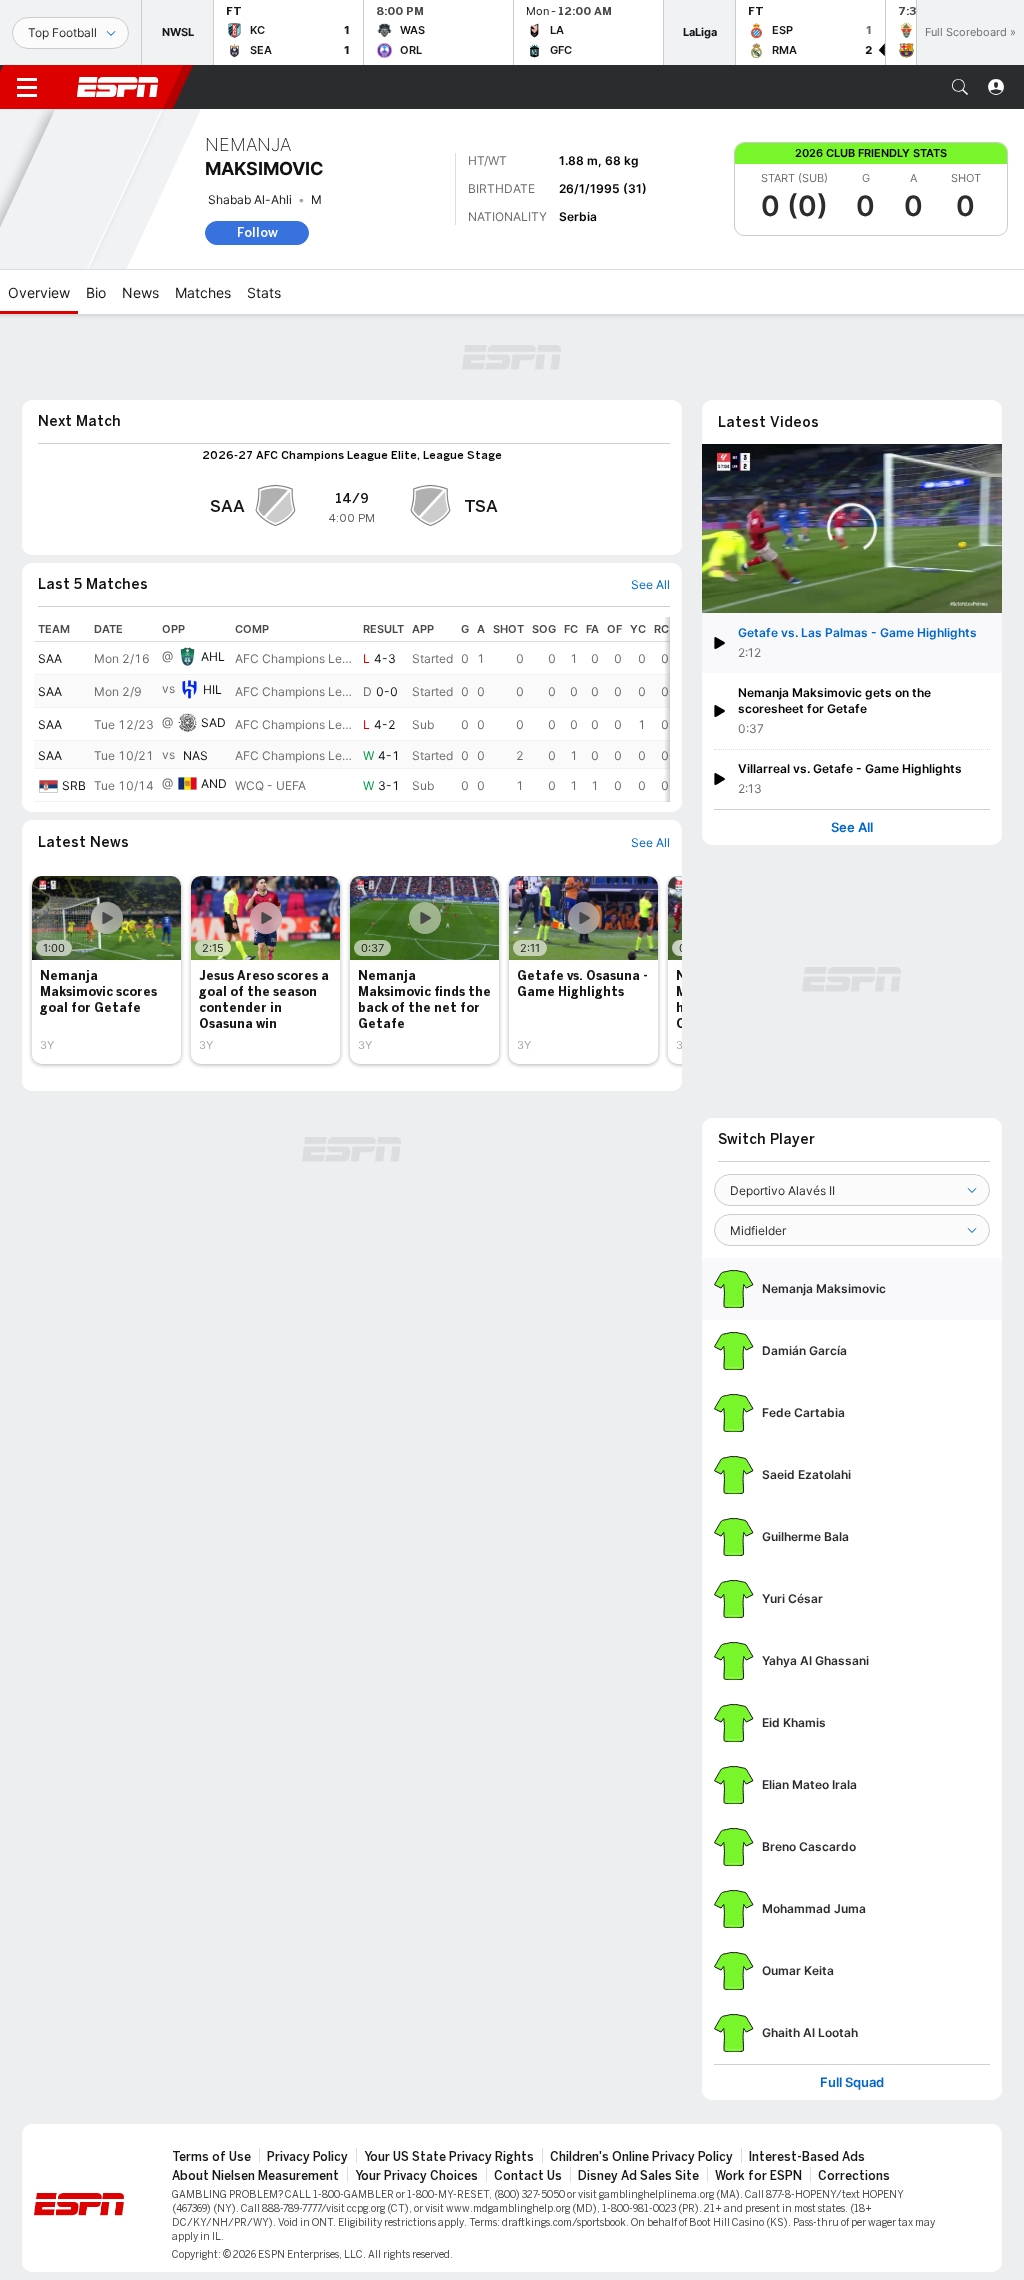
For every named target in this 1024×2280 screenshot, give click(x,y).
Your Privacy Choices (416, 2176)
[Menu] (27, 87)
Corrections (854, 2176)
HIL (212, 689)
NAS (195, 755)
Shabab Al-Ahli (250, 199)
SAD (213, 722)
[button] (960, 87)
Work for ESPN (758, 2176)
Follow (257, 232)
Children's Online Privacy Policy (641, 2157)
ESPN (118, 87)
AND (214, 783)
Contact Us (528, 2176)
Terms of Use (211, 2157)
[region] (352, 709)
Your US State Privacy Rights (449, 2157)
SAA (50, 658)
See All (852, 827)
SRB (74, 785)
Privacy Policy (307, 2157)
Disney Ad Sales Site (638, 2176)
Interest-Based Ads (807, 2157)
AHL (213, 656)
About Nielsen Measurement (255, 2176)
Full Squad (852, 2082)
